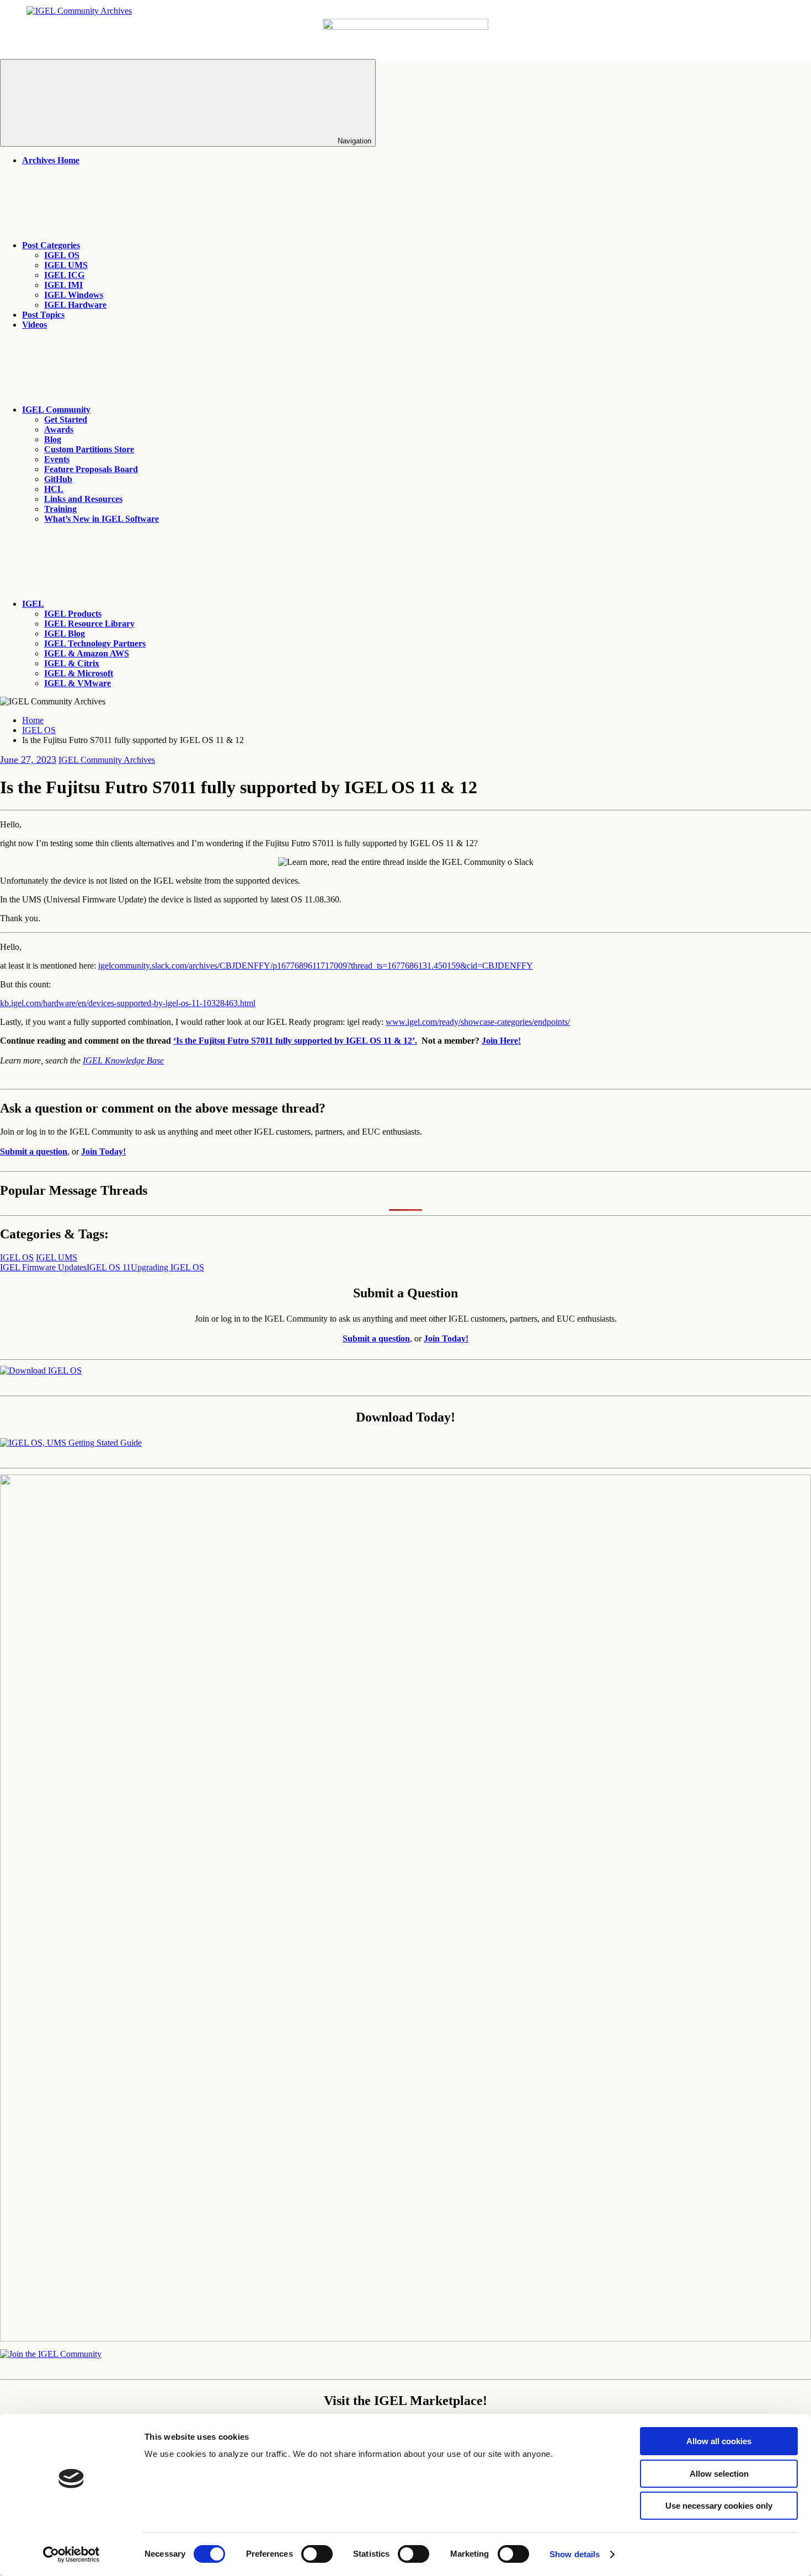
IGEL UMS (66, 265)
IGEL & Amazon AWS (87, 653)
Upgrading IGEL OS (167, 1267)
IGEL (33, 604)
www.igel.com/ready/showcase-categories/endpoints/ (478, 1022)
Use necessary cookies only (719, 2506)
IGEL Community (56, 410)
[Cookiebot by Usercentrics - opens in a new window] (71, 2554)
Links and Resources (83, 499)
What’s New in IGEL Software (102, 519)
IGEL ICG (64, 275)
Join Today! (103, 1151)
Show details (575, 2554)
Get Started (66, 419)
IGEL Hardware (75, 305)
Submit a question (34, 1151)
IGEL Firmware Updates (43, 1267)
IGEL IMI (63, 285)
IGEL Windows (74, 295)
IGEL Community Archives (107, 760)
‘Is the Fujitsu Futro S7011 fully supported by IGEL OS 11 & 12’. (295, 1041)
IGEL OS (62, 255)
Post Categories (51, 245)
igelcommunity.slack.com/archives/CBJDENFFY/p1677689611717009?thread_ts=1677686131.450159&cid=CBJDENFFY (316, 966)
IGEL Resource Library (89, 624)
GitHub (58, 479)
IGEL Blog (65, 634)
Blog (53, 439)
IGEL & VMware (78, 683)
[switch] (317, 2554)
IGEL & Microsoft (79, 673)
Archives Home (51, 160)
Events (57, 459)
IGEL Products (73, 614)
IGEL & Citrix (72, 663)
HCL (54, 489)
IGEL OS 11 (109, 1267)
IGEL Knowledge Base (123, 1060)
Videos (34, 325)
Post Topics (43, 315)
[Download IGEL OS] (41, 1370)
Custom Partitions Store (89, 449)
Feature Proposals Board (91, 469)
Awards (59, 429)
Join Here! (501, 1041)
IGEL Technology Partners (95, 643)
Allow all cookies (719, 2441)
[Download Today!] (71, 1443)
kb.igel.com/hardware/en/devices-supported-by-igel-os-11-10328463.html (128, 1003)
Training (60, 509)
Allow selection (719, 2474)
